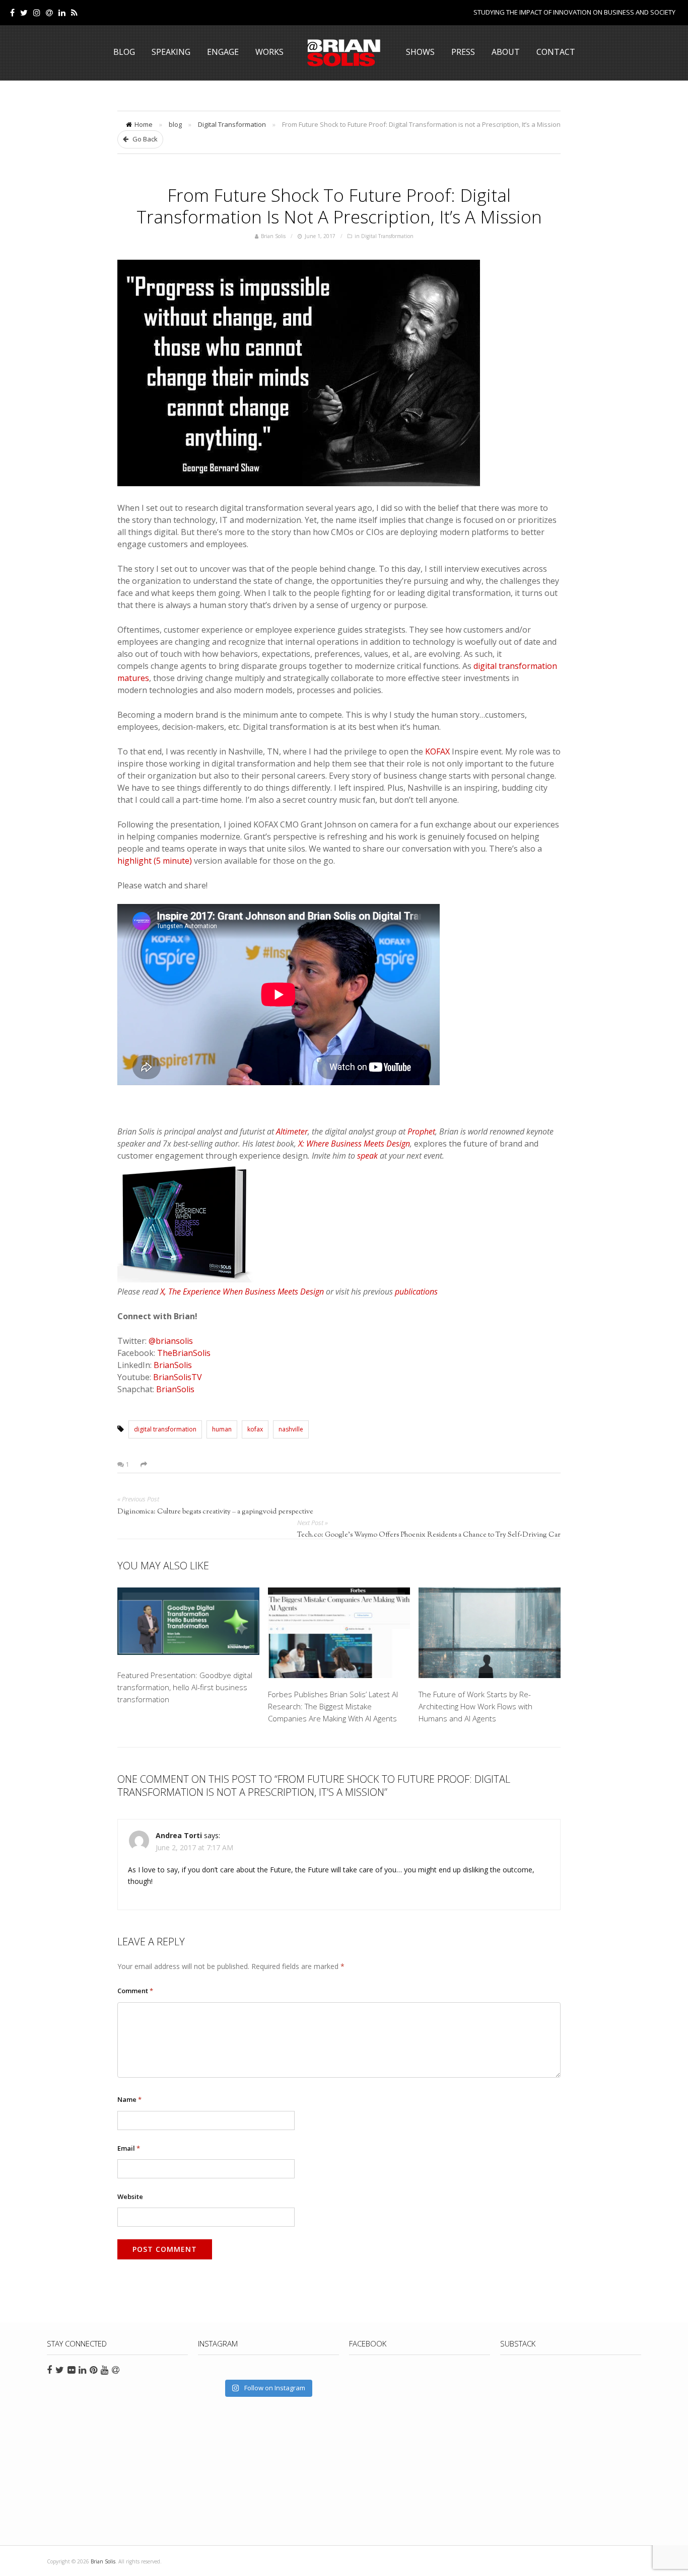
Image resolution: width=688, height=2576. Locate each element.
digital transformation (165, 1429)
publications (416, 1292)
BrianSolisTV (178, 1377)
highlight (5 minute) (155, 861)
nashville (291, 1429)
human (222, 1429)
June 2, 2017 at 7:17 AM (194, 1847)
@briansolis (171, 1341)
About (506, 52)
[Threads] (49, 13)
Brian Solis (344, 53)
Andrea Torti (179, 1835)
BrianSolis (173, 1365)
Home (144, 124)
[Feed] (74, 13)
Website (130, 2196)
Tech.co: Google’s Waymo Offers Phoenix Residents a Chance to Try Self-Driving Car (429, 1535)
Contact (556, 52)
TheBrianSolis (184, 1353)
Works (269, 52)
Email (129, 2148)
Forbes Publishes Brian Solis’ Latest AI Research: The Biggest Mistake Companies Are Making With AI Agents (333, 1706)
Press (463, 52)
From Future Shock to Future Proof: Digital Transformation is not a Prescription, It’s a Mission (339, 206)
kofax (255, 1429)
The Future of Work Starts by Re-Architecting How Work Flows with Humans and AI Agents (475, 1706)
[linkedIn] (62, 13)
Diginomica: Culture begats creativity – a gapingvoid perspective (215, 1512)
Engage (223, 52)
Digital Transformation (232, 124)
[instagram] (37, 13)
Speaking (171, 52)
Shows (420, 52)
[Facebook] (12, 13)
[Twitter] (24, 13)
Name (129, 2099)
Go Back (144, 139)
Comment (135, 1991)
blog (175, 124)
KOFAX (437, 751)
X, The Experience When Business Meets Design (242, 1292)
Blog (124, 52)
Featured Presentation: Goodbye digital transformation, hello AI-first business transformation (185, 1687)
